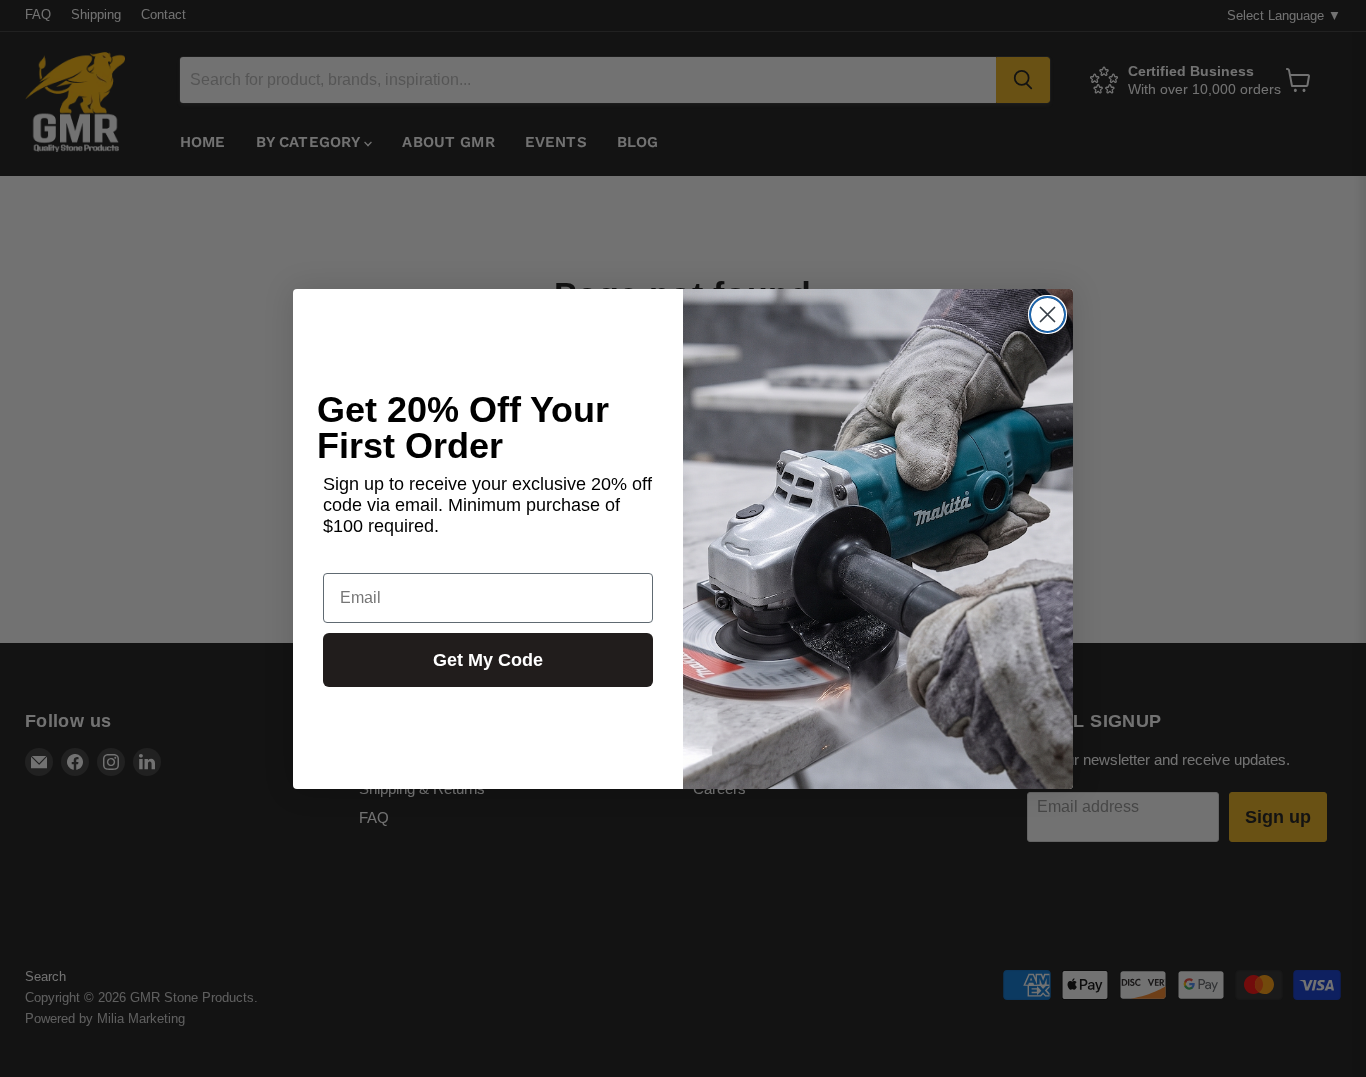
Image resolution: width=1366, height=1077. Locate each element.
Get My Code (488, 659)
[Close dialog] (1047, 314)
